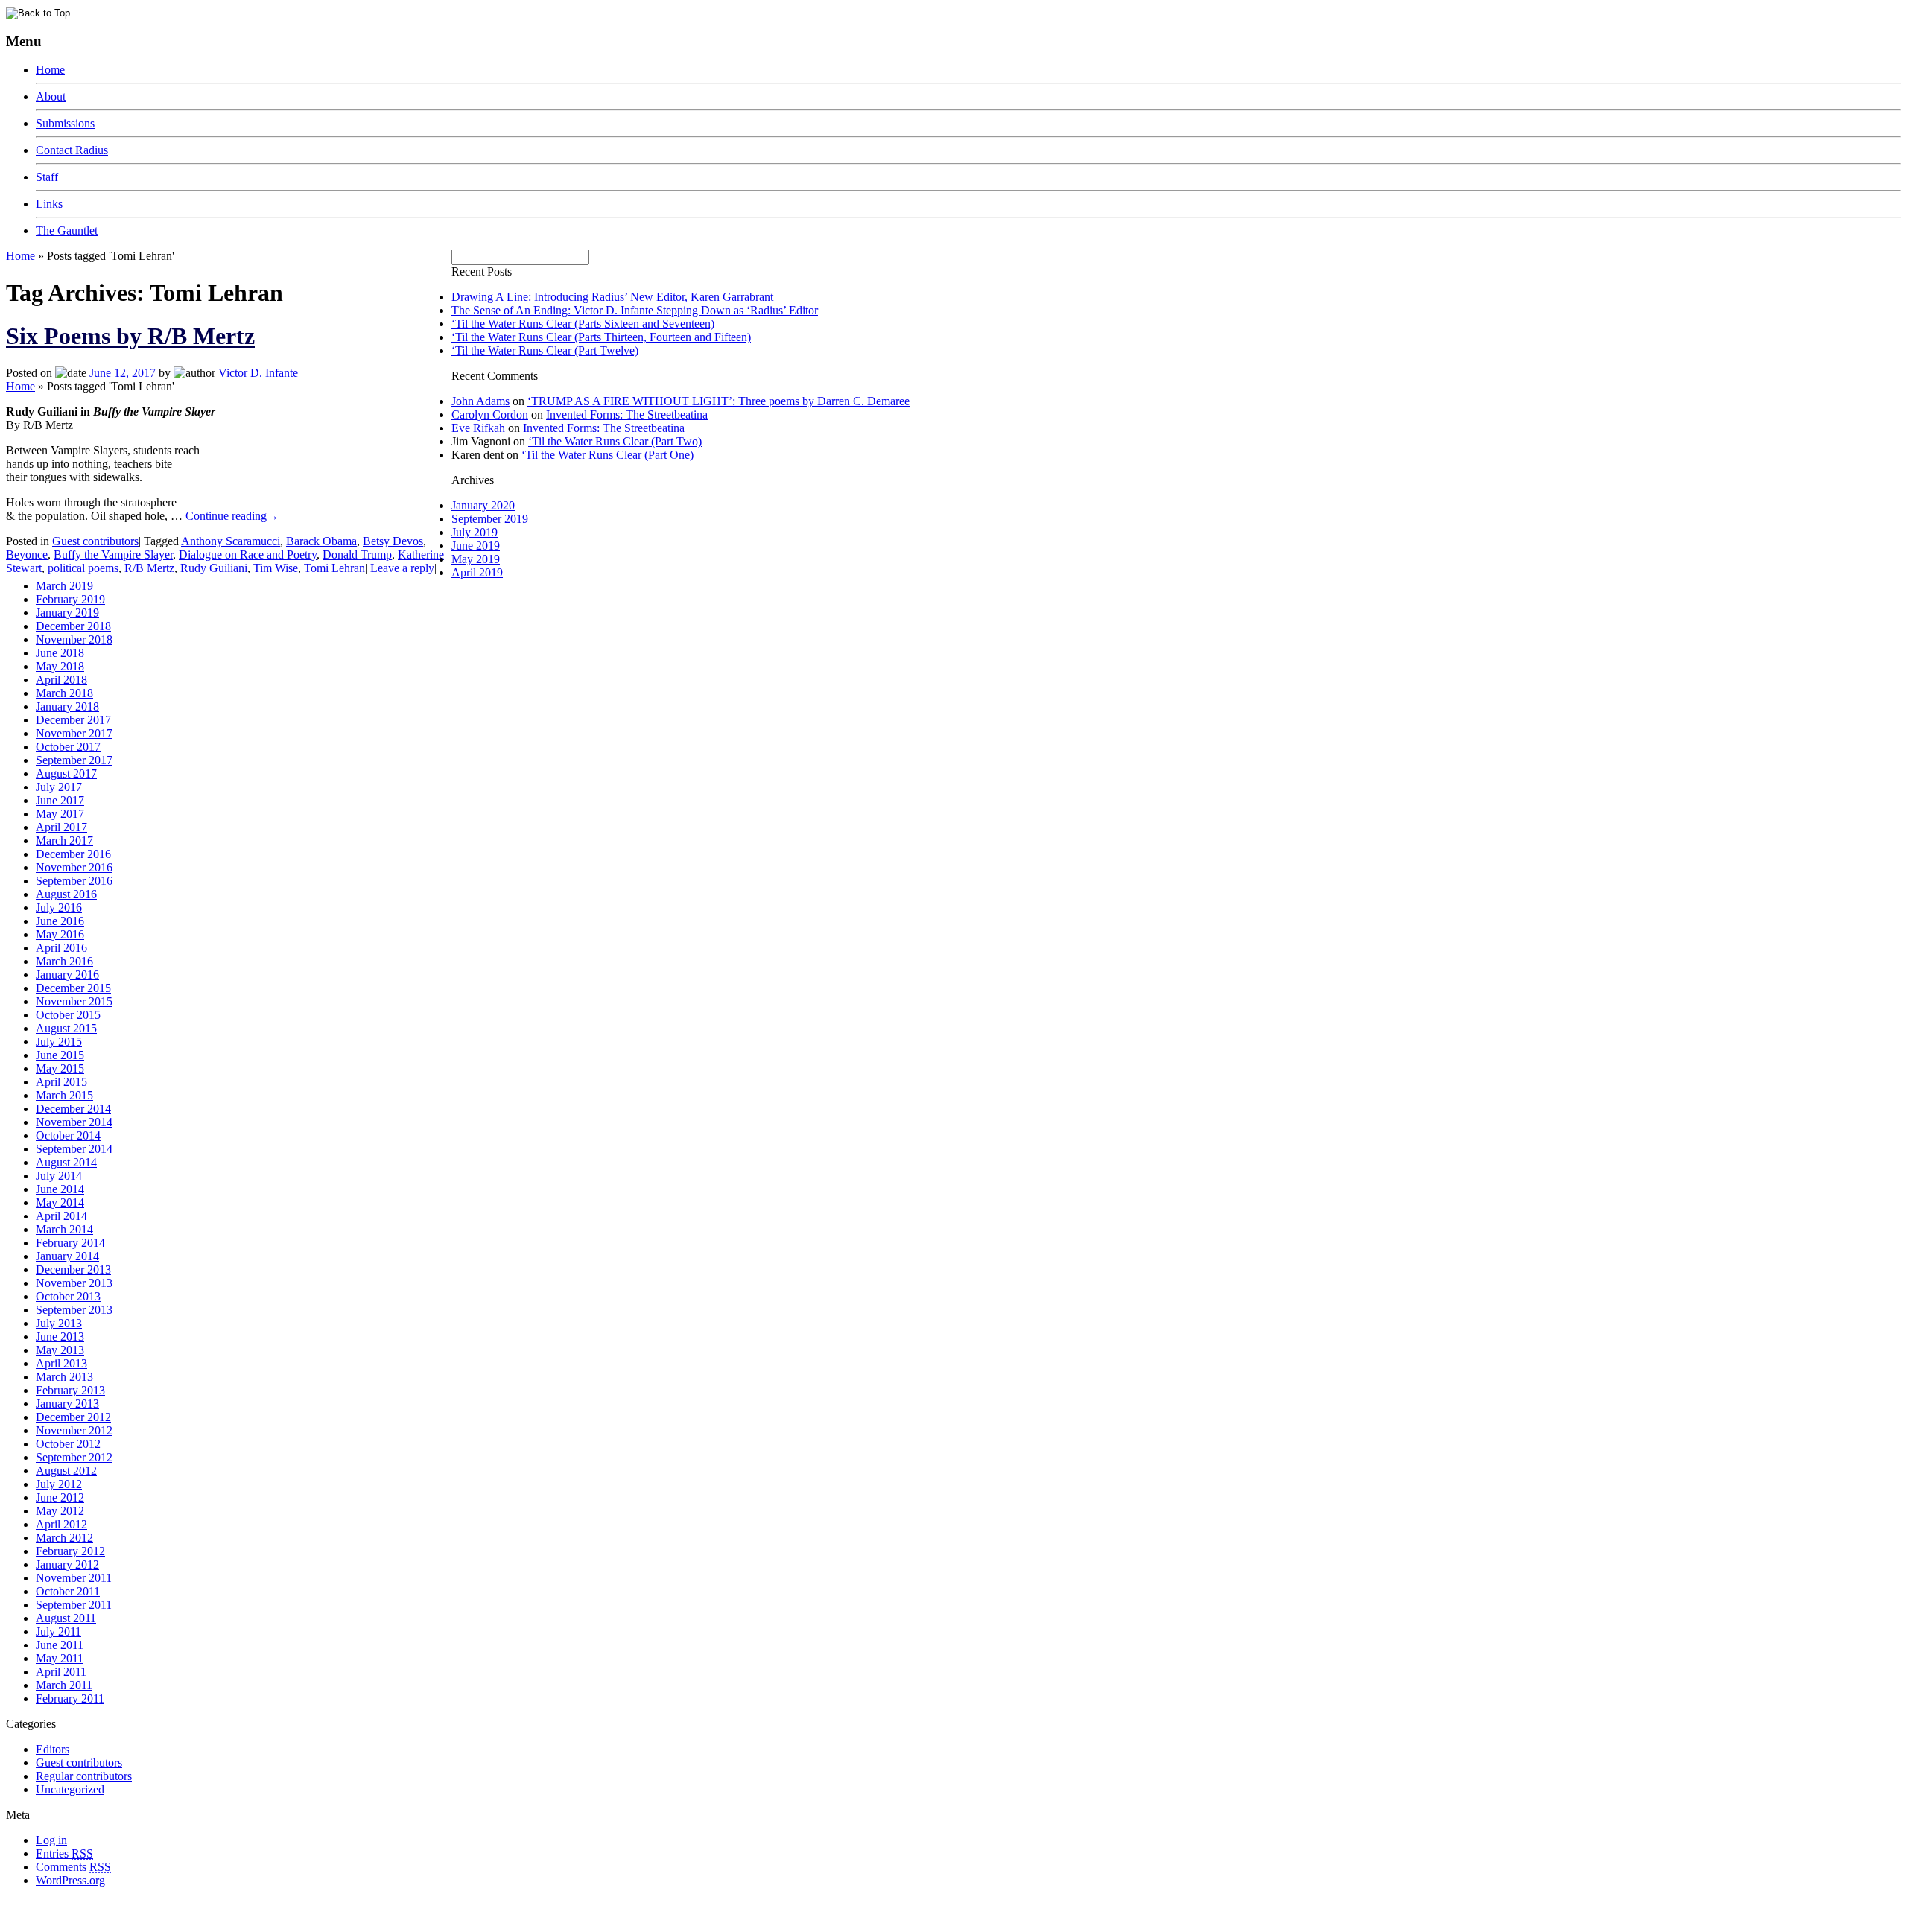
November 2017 (74, 733)
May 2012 (60, 1511)
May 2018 (60, 666)
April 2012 (61, 1524)
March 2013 (64, 1377)
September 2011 (74, 1605)
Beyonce (27, 555)
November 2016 (74, 867)
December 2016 (73, 854)
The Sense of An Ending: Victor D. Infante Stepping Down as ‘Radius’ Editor (635, 310)
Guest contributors (95, 541)
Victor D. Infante (258, 373)
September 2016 (74, 881)
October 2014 (68, 1135)
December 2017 (73, 720)
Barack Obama (321, 541)
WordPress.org (70, 1880)
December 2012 (73, 1417)
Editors (53, 1749)
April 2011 (61, 1672)
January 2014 (67, 1256)
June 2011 (60, 1645)
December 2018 (73, 626)
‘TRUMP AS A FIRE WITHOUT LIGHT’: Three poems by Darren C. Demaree (718, 401)
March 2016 (64, 961)
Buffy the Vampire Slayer (113, 555)
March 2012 (64, 1538)
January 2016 (67, 975)
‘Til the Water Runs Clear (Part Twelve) (545, 350)
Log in (51, 1840)
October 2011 (68, 1591)
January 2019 (67, 613)
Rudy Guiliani (214, 568)
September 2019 (490, 519)
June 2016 (60, 921)
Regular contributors (84, 1776)
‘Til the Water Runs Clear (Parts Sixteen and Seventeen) (583, 324)
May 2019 (476, 559)
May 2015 (60, 1068)
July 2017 (59, 787)
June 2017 (60, 800)
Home (50, 70)
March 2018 (64, 693)
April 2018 (61, 680)
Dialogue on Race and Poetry (248, 555)
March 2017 (64, 841)
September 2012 (74, 1457)
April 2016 (61, 948)
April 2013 (61, 1363)
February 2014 (70, 1243)
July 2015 (59, 1042)
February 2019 (70, 599)
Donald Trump (357, 555)
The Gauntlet (67, 231)
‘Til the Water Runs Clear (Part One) (607, 455)
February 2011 (70, 1699)
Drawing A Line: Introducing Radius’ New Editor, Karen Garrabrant (612, 297)
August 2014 (66, 1162)
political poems (83, 568)
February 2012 (70, 1551)
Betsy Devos (393, 541)
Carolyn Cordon (490, 414)
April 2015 (61, 1082)
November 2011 (74, 1578)
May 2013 (60, 1350)
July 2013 (59, 1323)
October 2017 (68, 747)
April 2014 (61, 1216)
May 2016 (60, 934)
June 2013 (60, 1337)
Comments (73, 1867)
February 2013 (70, 1390)
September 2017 (74, 760)
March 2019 (64, 586)
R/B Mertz (149, 568)
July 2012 (59, 1484)
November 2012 (74, 1430)
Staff (47, 177)
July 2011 (58, 1631)
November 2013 (74, 1283)
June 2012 (60, 1497)
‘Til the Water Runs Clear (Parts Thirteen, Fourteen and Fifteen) (601, 337)
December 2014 (73, 1109)
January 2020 (483, 505)
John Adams (480, 401)
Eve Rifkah (478, 428)
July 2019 (475, 532)
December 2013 (73, 1270)
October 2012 (68, 1444)
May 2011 (60, 1658)
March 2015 (64, 1095)
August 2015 (66, 1028)
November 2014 (74, 1122)
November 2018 (74, 639)
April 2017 (61, 827)
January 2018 (67, 706)
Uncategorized (70, 1789)
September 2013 (74, 1310)
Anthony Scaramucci (231, 541)
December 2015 (73, 988)
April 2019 (477, 572)
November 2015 (74, 1001)
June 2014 (60, 1189)
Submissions (65, 123)
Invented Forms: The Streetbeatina (627, 414)
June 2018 (60, 653)
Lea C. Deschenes (177, 1920)
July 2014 (59, 1176)
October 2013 (68, 1296)
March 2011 (64, 1685)
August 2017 (66, 773)
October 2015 (68, 1015)
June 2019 (476, 546)
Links (49, 204)
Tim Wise (276, 568)
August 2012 (66, 1471)
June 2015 (60, 1055)
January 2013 (67, 1404)
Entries (64, 1853)
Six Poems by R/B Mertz (130, 336)
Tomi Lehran (334, 568)
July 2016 (59, 908)
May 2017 (60, 814)
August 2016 (66, 894)
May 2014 (60, 1202)
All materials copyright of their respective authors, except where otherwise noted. (178, 1906)
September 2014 (74, 1149)
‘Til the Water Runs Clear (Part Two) (615, 441)
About (51, 96)
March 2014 (64, 1229)
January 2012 (67, 1564)
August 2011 (66, 1618)
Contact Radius (72, 150)
